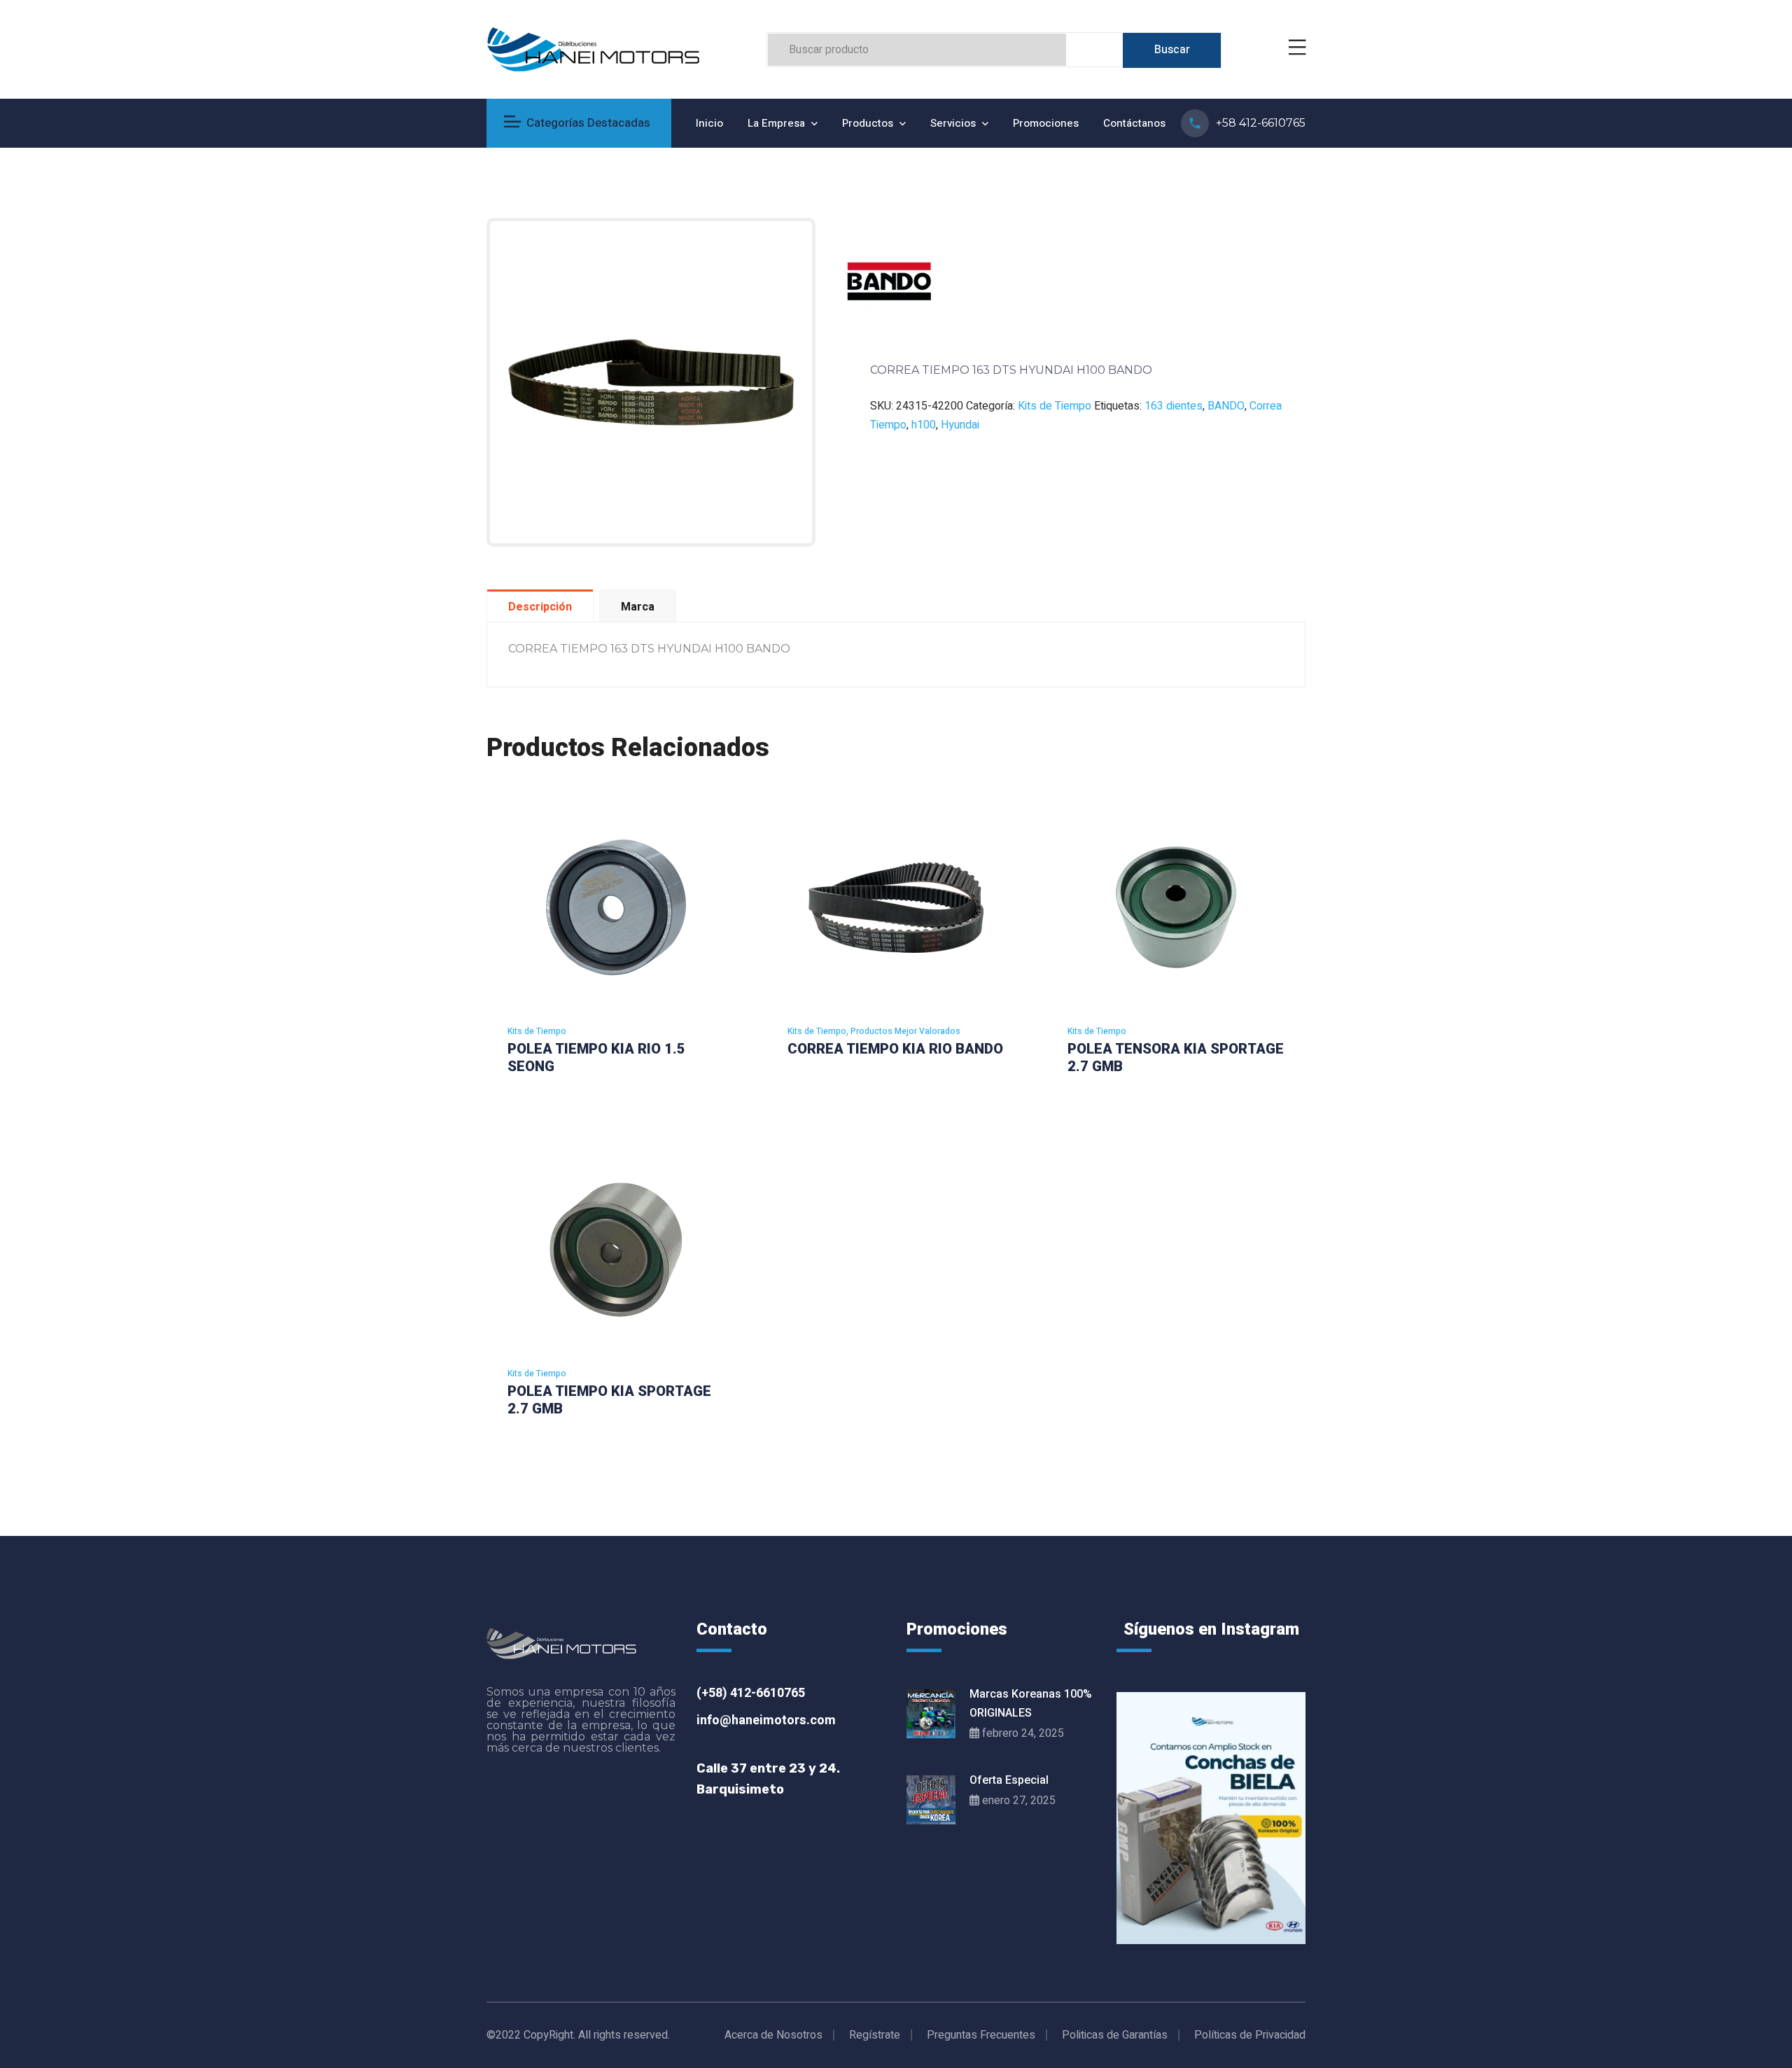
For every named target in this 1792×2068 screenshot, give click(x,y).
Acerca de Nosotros (773, 2035)
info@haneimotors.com (766, 1721)
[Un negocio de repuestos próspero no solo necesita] (1211, 1818)
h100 (924, 425)
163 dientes (1174, 406)
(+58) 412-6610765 (751, 1693)
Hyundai (960, 425)
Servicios (953, 123)
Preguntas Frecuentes (981, 2035)
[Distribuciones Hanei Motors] (593, 49)
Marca (638, 607)
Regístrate (875, 2035)
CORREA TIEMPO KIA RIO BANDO (895, 1049)
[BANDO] (889, 281)
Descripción (540, 607)
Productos (868, 123)
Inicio (709, 123)
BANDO (1226, 406)
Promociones (1046, 123)
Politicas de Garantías (1115, 2035)
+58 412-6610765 (1261, 123)
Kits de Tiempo (1055, 406)
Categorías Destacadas (588, 123)
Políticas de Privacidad (1250, 2035)
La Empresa (776, 123)
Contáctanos (1134, 123)
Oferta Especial (1009, 1780)
